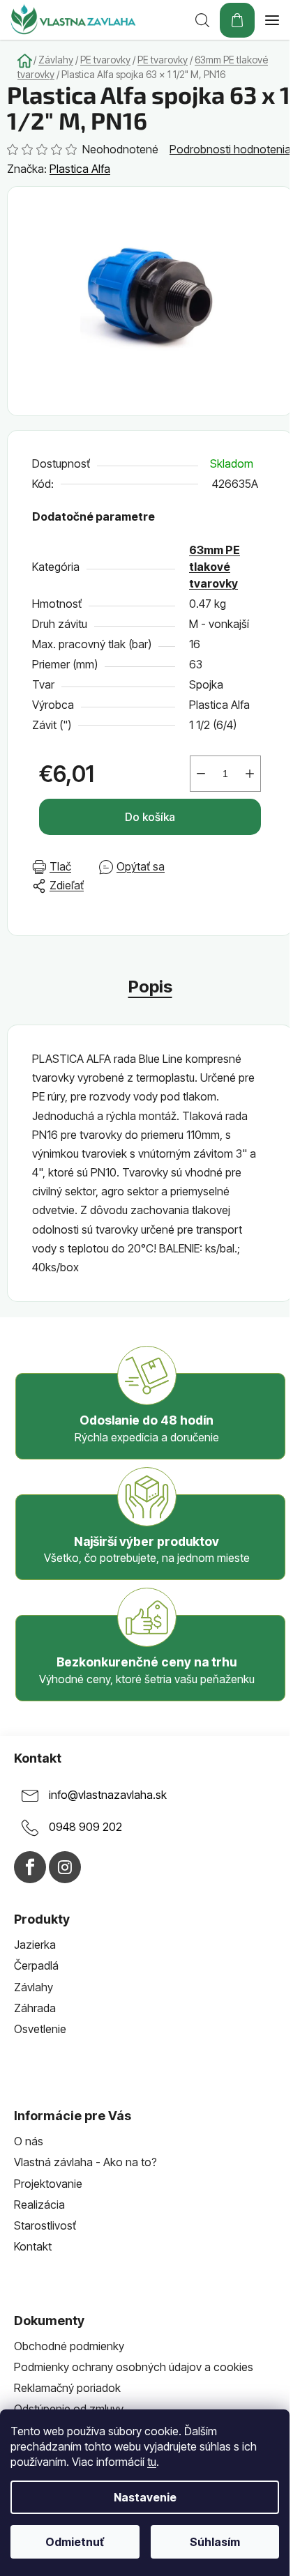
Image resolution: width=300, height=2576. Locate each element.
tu (152, 2462)
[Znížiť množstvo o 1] (201, 774)
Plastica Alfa (80, 169)
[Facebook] (30, 1867)
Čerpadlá (36, 1965)
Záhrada (35, 2008)
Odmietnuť (75, 2542)
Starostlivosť (45, 2225)
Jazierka (35, 1945)
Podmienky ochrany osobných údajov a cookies (134, 2367)
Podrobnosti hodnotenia (230, 149)
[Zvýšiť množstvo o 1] (250, 774)
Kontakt (33, 2246)
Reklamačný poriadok (67, 2388)
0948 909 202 (85, 1827)
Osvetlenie (40, 2029)
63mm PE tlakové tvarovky (215, 567)
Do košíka (150, 817)
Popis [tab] (150, 987)
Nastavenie (145, 2497)
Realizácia (39, 2205)
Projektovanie (48, 2184)
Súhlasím (215, 2542)
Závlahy (33, 1987)
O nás (29, 2141)
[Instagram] (65, 1867)
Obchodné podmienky (69, 2346)
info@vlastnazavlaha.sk (108, 1795)
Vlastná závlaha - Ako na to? (85, 2162)
